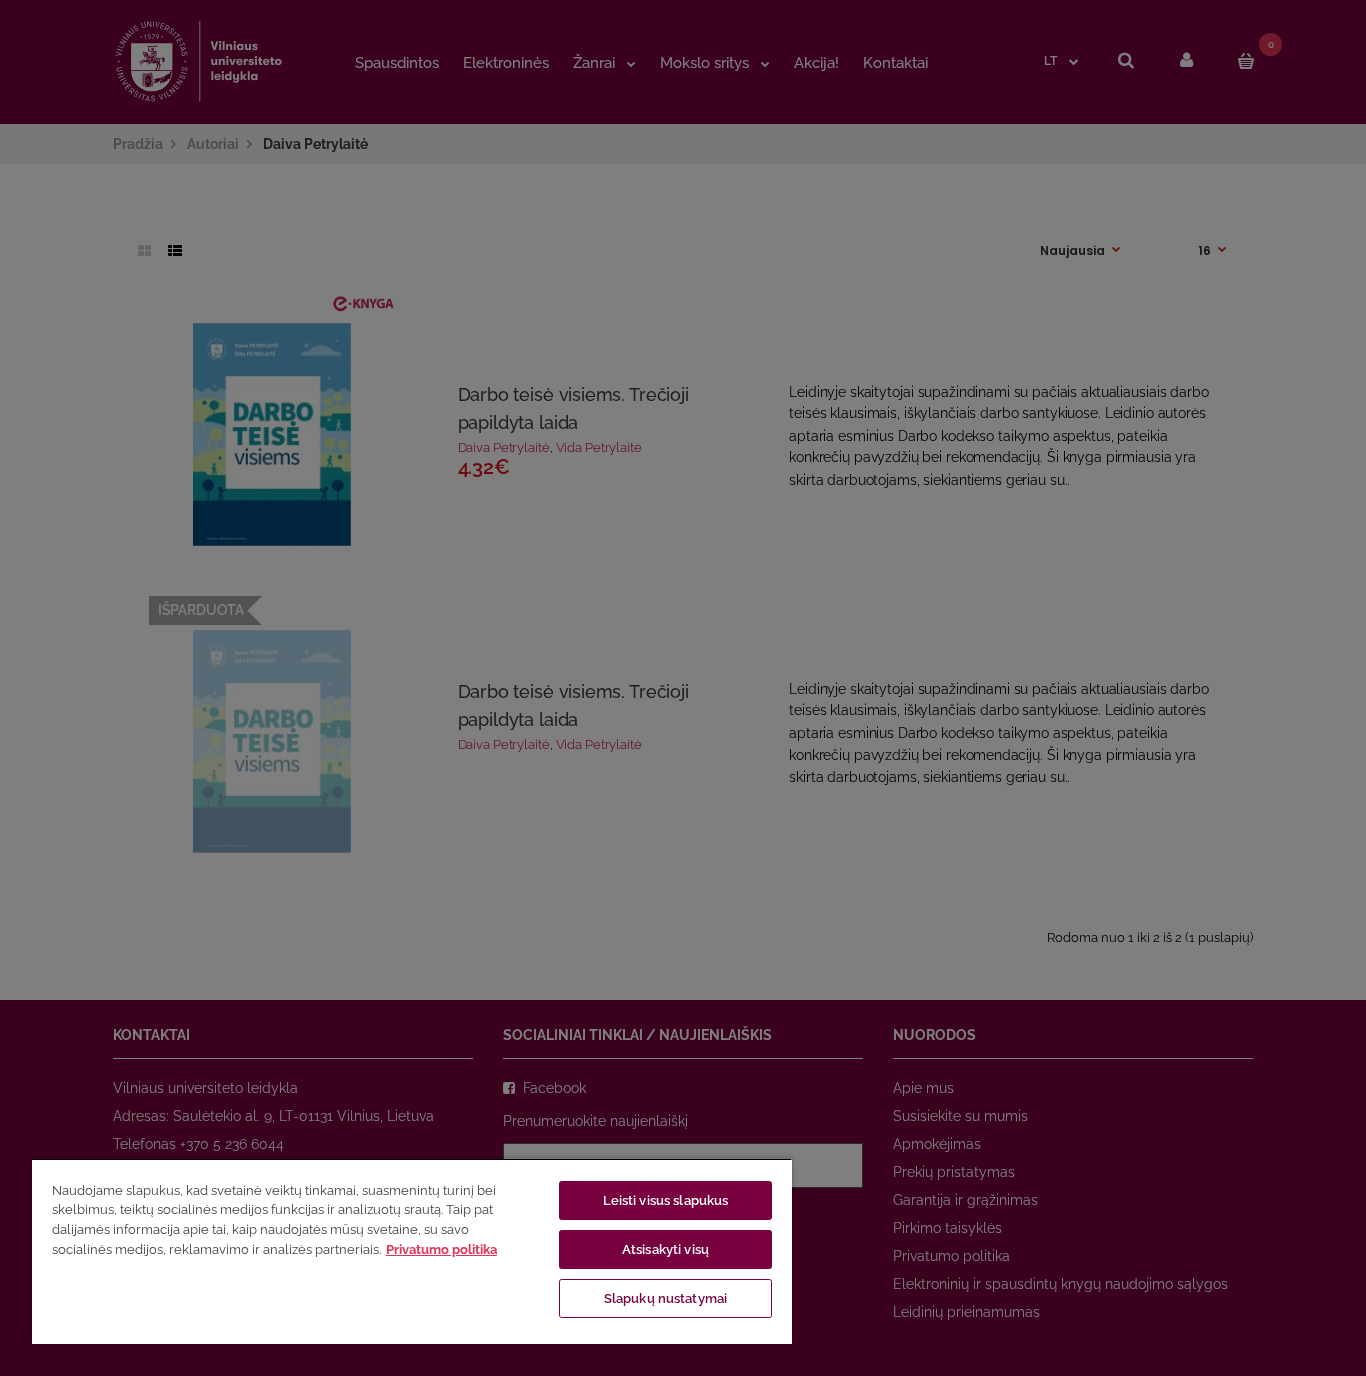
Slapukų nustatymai (665, 1298)
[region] (412, 1251)
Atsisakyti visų (665, 1249)
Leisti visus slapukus (666, 1200)
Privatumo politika (441, 1249)
